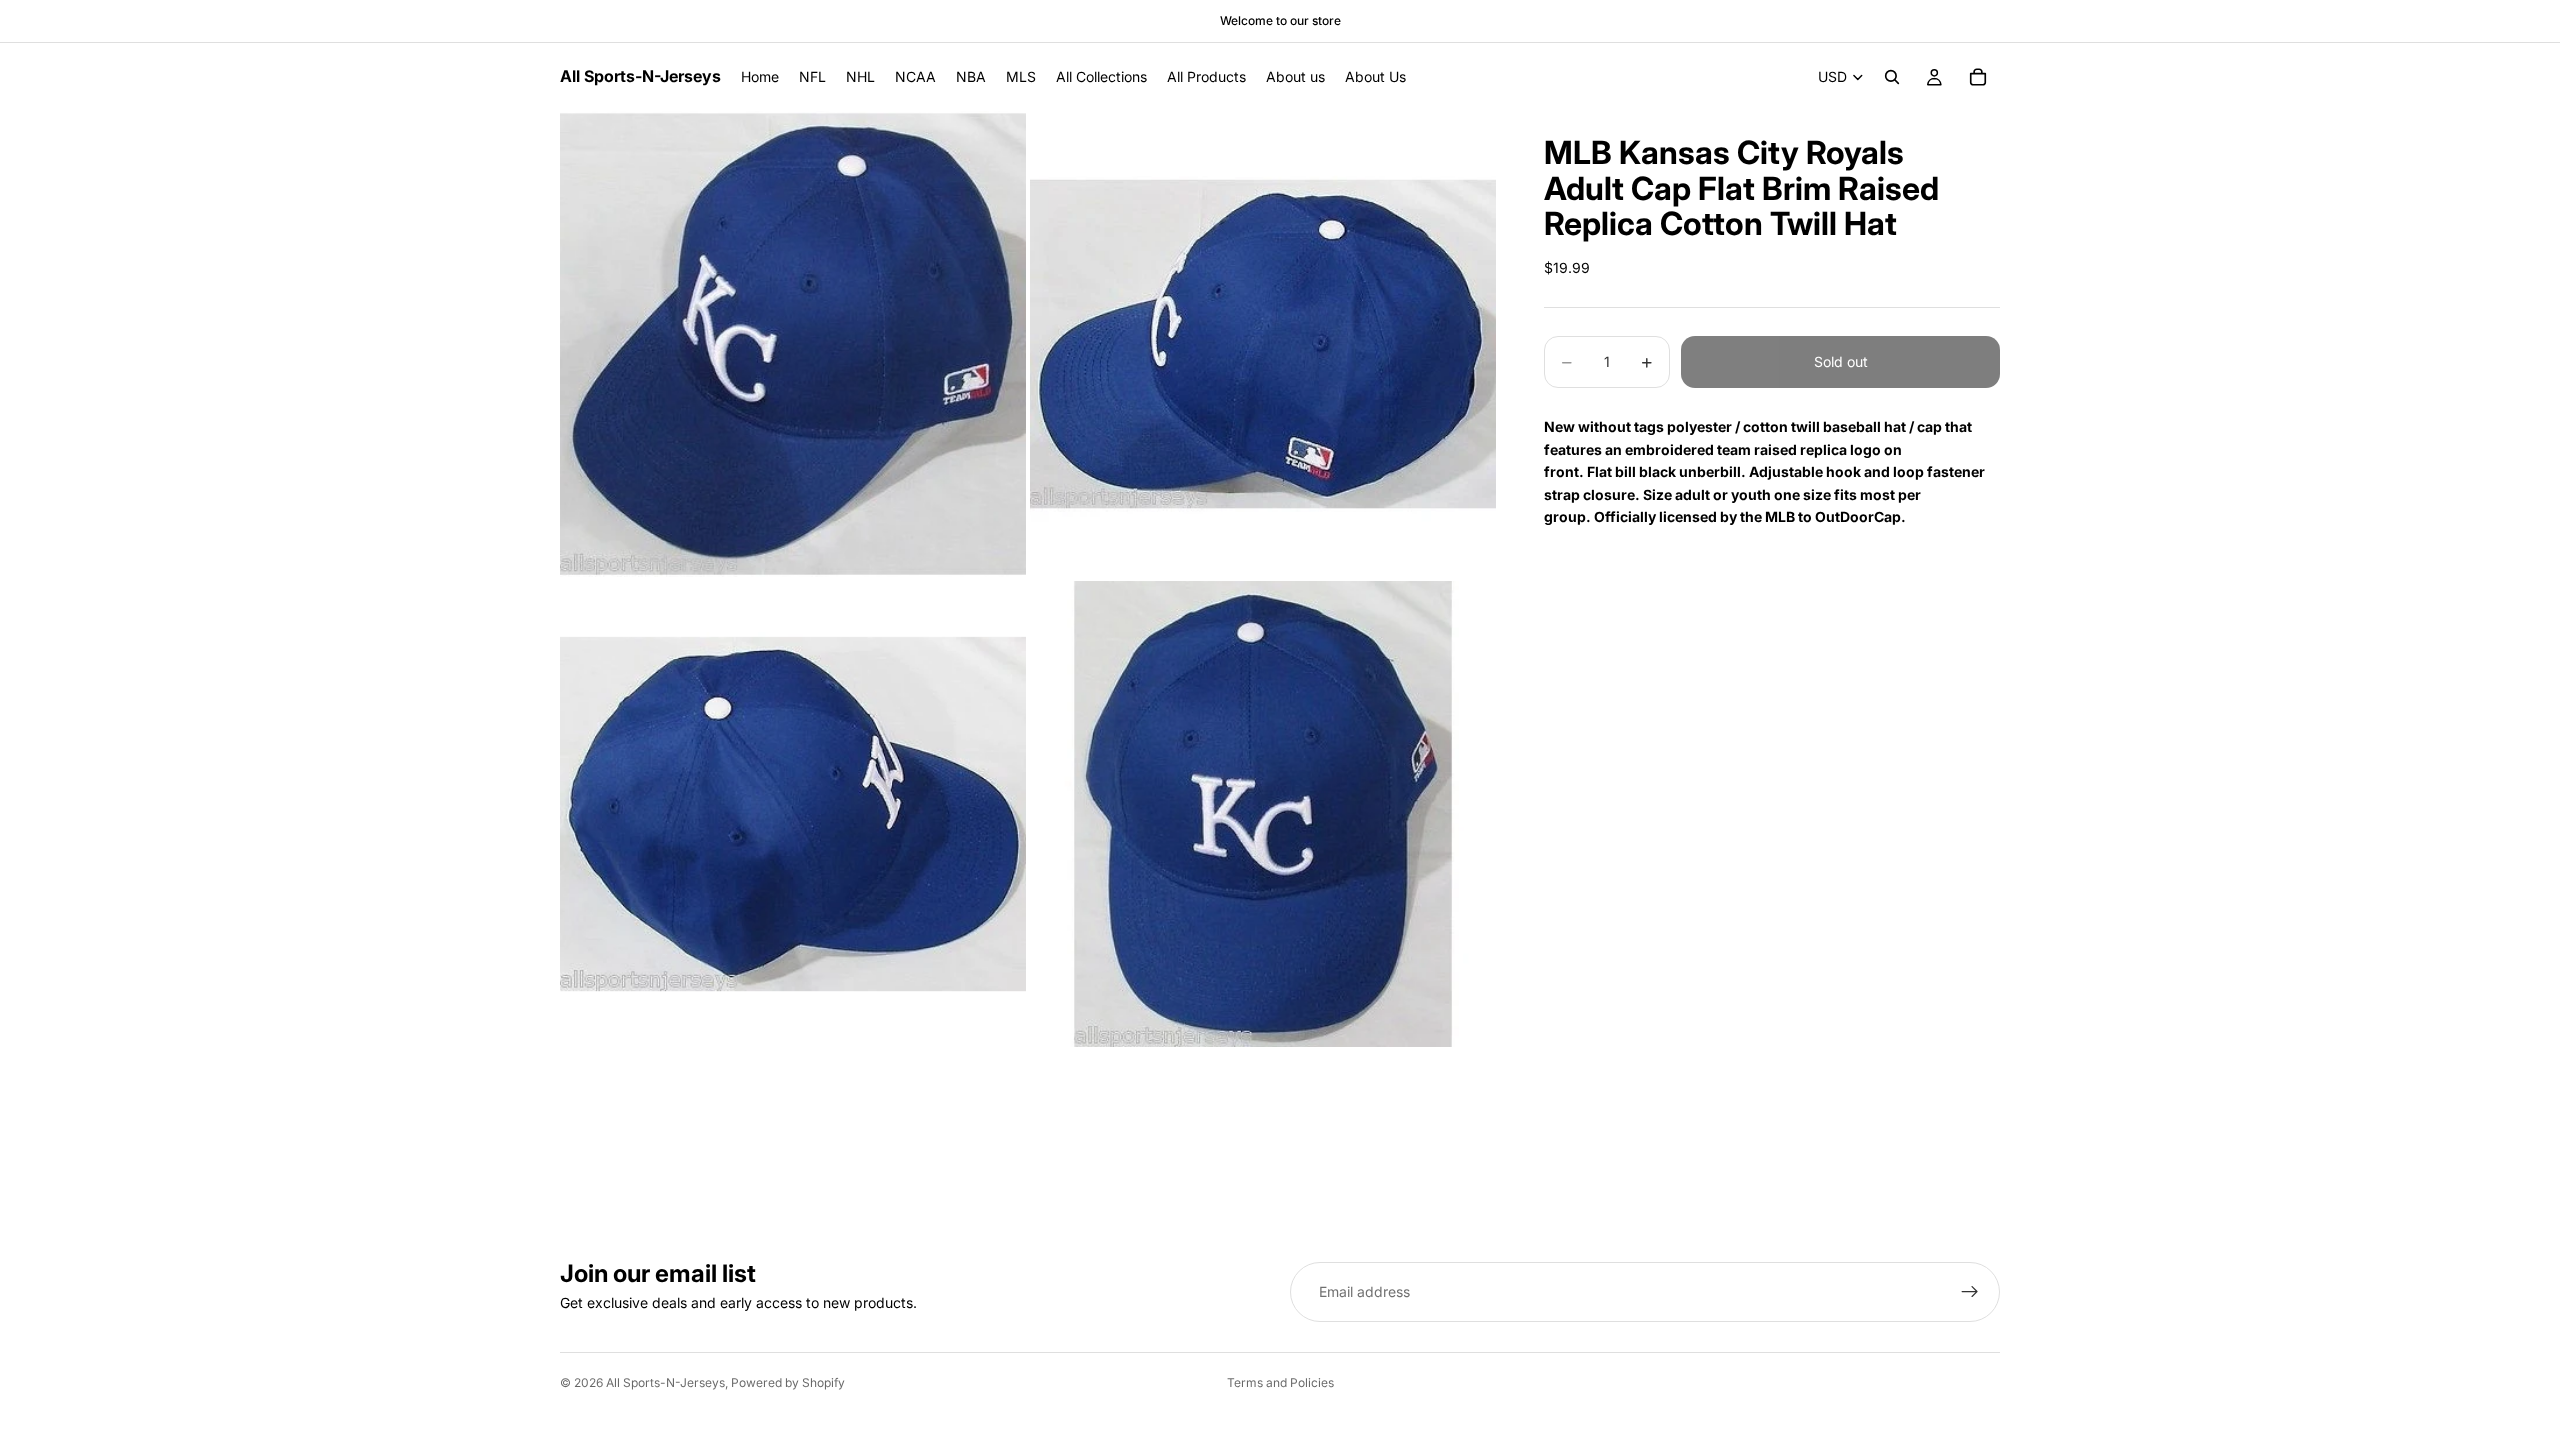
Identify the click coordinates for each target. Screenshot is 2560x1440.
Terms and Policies (1280, 1382)
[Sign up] (1970, 1292)
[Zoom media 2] (1263, 344)
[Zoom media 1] (793, 344)
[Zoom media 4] (1263, 814)
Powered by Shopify (788, 1382)
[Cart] (1978, 77)
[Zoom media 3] (793, 814)
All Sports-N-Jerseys (665, 1382)
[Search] (1892, 77)
